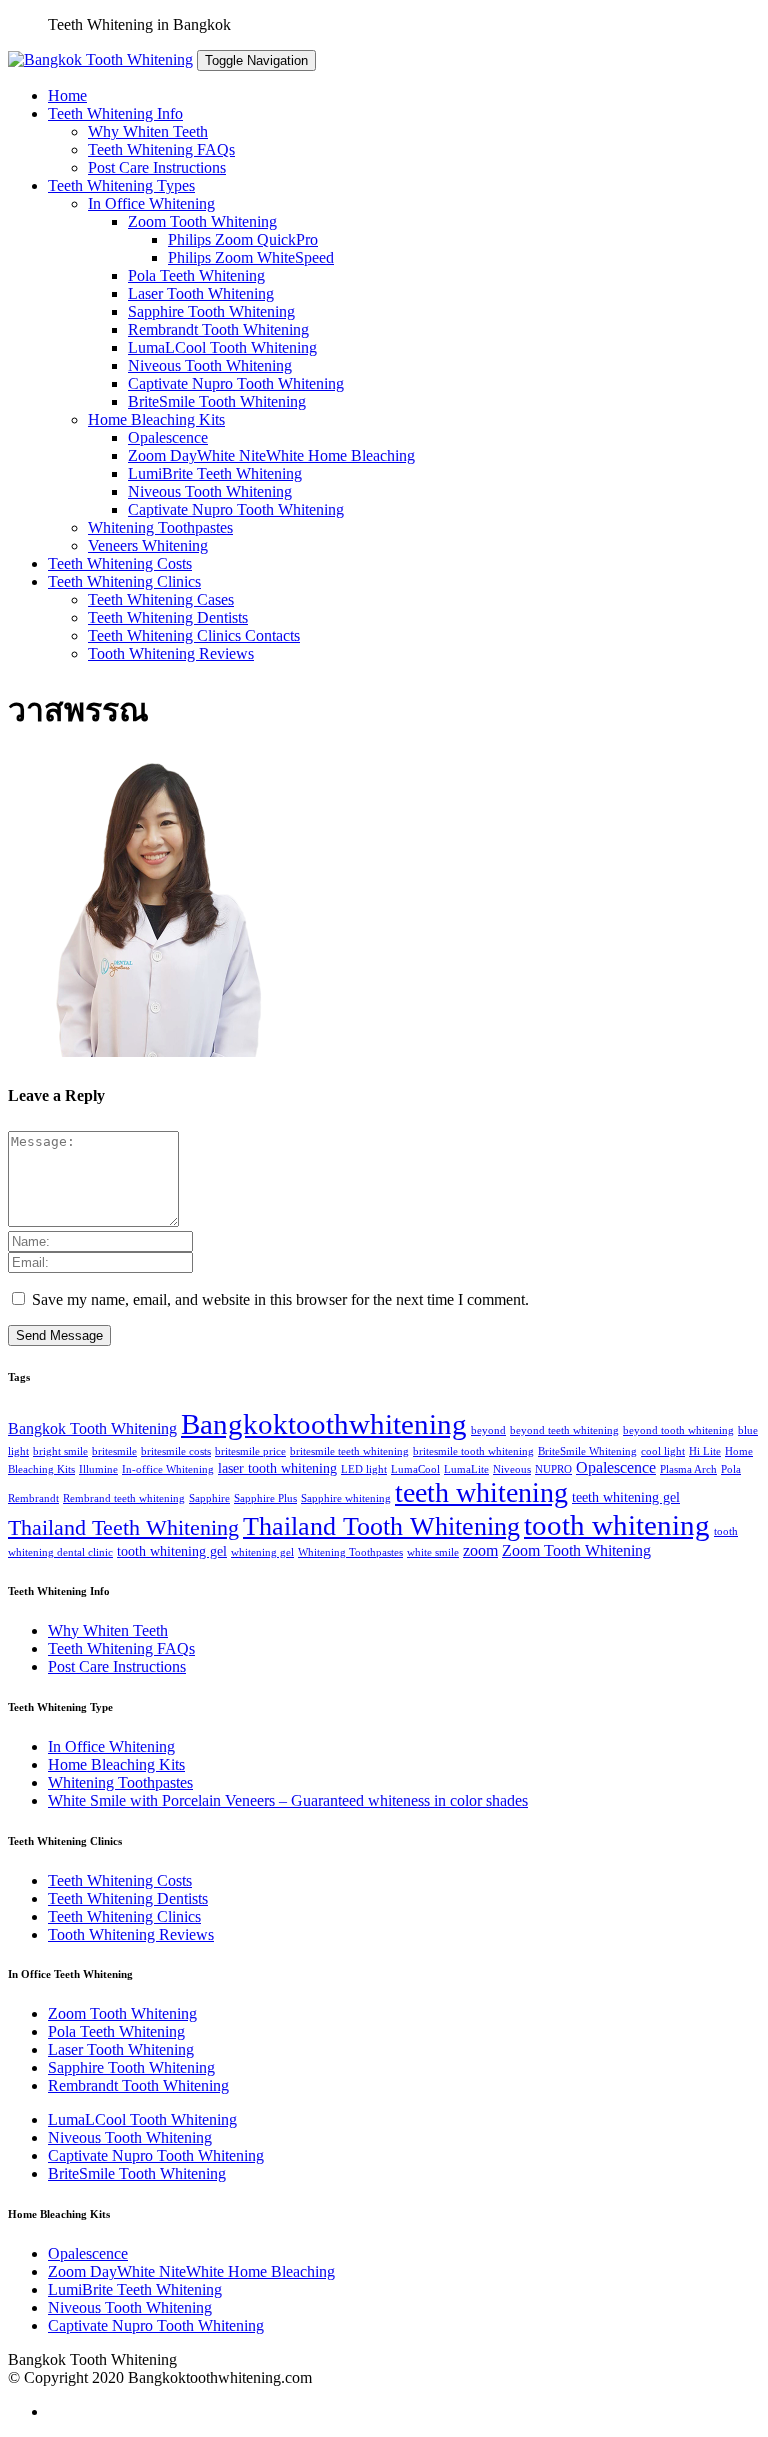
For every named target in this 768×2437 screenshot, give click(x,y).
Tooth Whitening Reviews (171, 653)
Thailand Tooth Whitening (381, 1526)
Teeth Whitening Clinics (124, 581)
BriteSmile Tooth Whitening (217, 401)
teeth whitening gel (626, 1497)
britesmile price (250, 1451)
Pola (731, 1469)
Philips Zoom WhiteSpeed (251, 257)
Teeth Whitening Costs (120, 563)
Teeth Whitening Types (121, 185)
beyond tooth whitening (678, 1430)
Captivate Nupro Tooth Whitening (236, 383)
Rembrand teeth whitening (124, 1498)
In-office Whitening (168, 1469)
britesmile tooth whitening (473, 1451)
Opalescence (168, 437)
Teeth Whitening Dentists (168, 617)
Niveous (512, 1469)
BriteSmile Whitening (587, 1451)
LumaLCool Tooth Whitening (222, 347)
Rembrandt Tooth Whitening (218, 329)
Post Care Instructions (157, 167)
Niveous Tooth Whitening (210, 365)
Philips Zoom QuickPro (243, 239)
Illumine (98, 1469)
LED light (364, 1469)
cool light (663, 1451)
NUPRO (553, 1469)
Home (67, 95)
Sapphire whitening (346, 1498)
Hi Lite (705, 1451)
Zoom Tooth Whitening (202, 221)
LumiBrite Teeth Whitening (215, 473)
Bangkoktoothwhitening (324, 1424)
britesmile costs (176, 1451)
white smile (433, 1552)
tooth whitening (617, 1525)
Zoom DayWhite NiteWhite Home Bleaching (271, 455)
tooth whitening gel (172, 1551)
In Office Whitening (151, 203)
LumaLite (466, 1469)
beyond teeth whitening (564, 1430)
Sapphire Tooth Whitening (211, 311)
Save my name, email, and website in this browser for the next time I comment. (280, 1299)
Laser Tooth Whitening (201, 293)
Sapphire (209, 1498)
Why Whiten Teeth (148, 131)
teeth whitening (481, 1492)
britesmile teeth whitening (349, 1451)
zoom (480, 1550)
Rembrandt (33, 1498)
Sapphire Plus (265, 1498)
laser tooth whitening (277, 1468)
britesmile (114, 1451)
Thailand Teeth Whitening (123, 1527)
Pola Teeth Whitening (196, 275)
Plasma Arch (688, 1469)
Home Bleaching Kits (156, 419)
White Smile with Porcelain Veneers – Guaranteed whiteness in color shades (288, 1800)
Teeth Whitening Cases (161, 599)
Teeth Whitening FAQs (161, 149)
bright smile (60, 1451)
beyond (488, 1430)
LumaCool (415, 1469)
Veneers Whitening (148, 545)
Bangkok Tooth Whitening (92, 1428)
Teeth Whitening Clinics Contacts (194, 635)
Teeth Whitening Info (115, 113)
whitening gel (262, 1552)
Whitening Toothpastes (160, 527)
